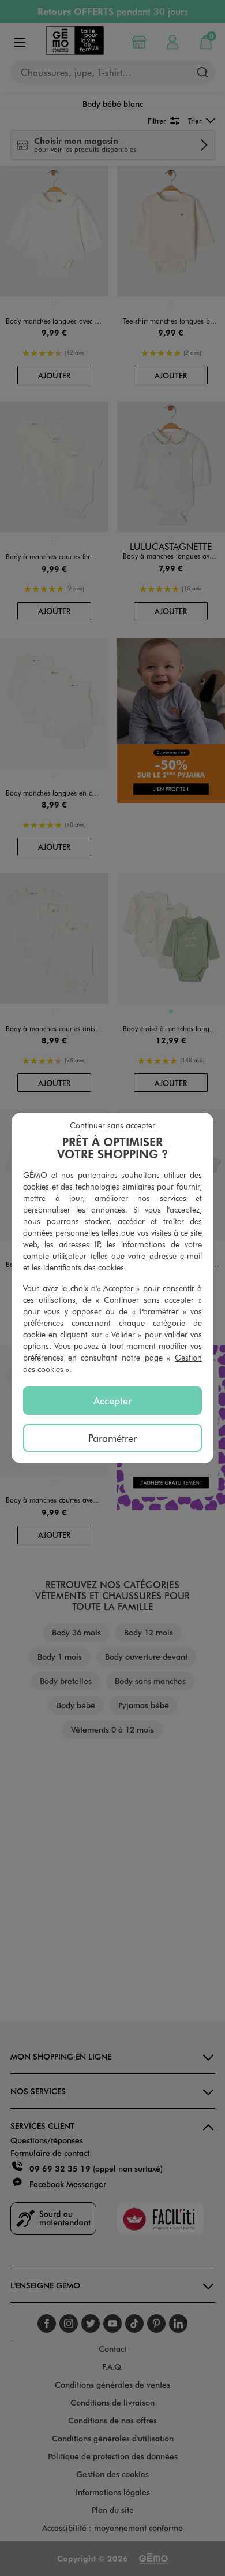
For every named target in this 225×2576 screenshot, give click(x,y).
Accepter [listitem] (112, 1400)
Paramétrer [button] (159, 1311)
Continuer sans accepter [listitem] (112, 1125)
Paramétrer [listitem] (112, 1438)
